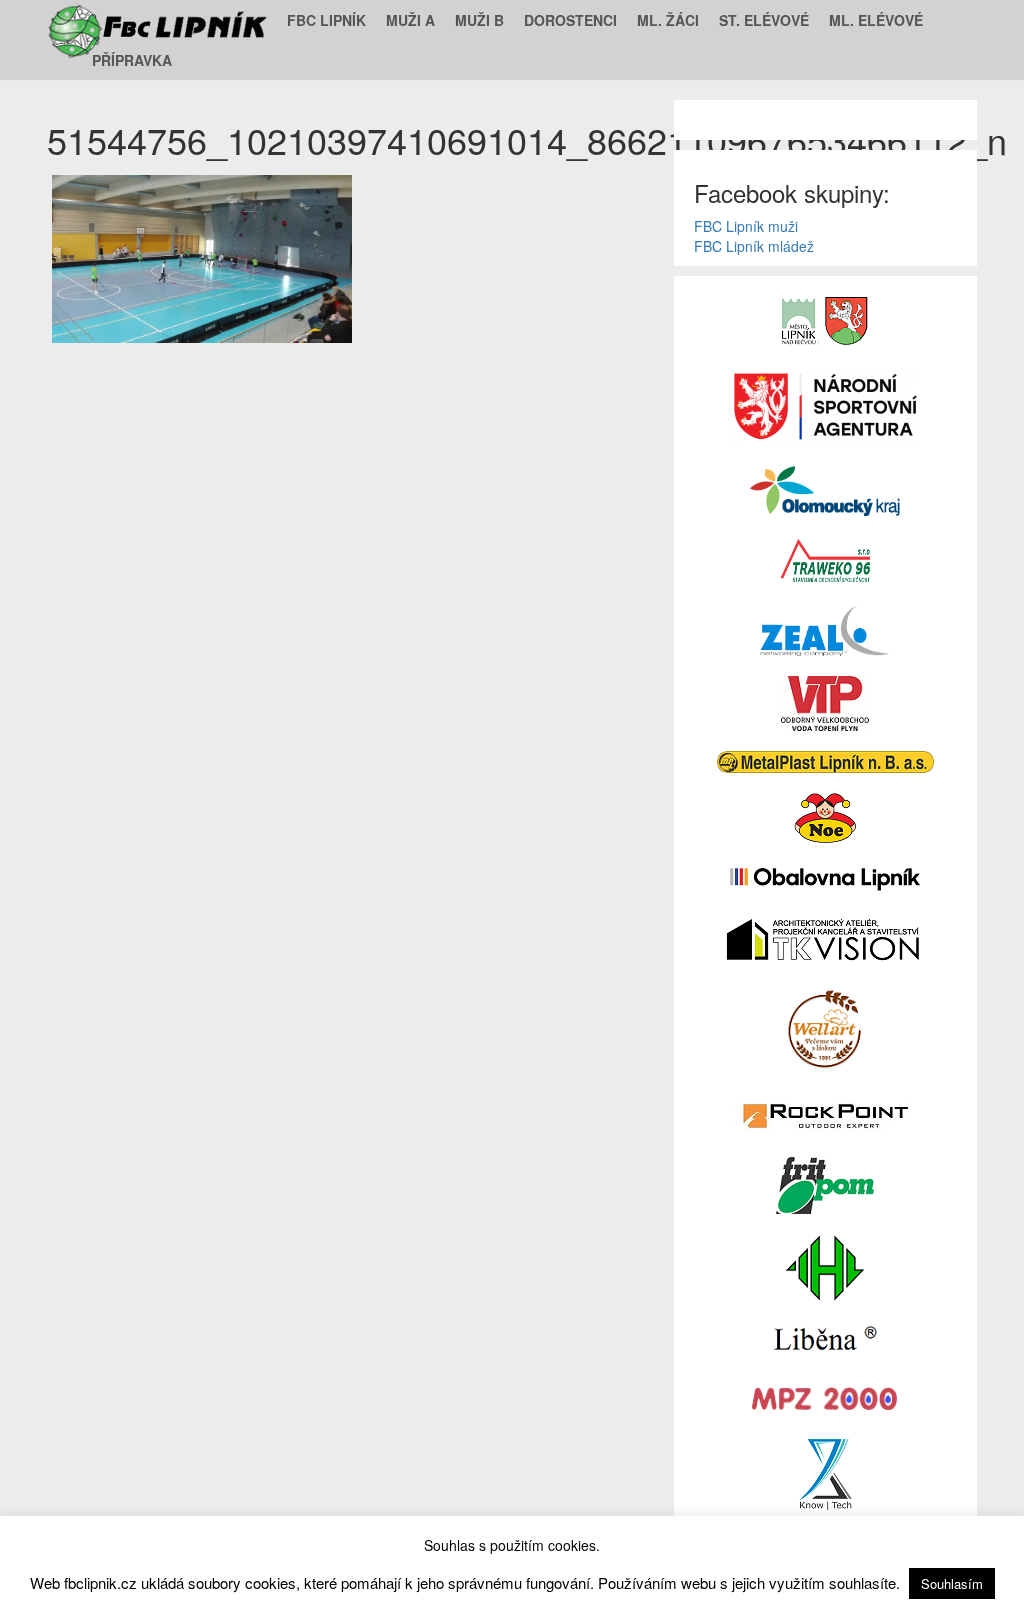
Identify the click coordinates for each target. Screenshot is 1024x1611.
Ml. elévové (876, 20)
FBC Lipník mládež (754, 246)
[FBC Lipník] (159, 20)
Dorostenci (570, 20)
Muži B (479, 20)
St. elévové (764, 20)
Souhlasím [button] (952, 1583)
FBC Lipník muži (746, 226)
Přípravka (132, 60)
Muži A (410, 20)
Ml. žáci (668, 20)
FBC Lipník (326, 20)
